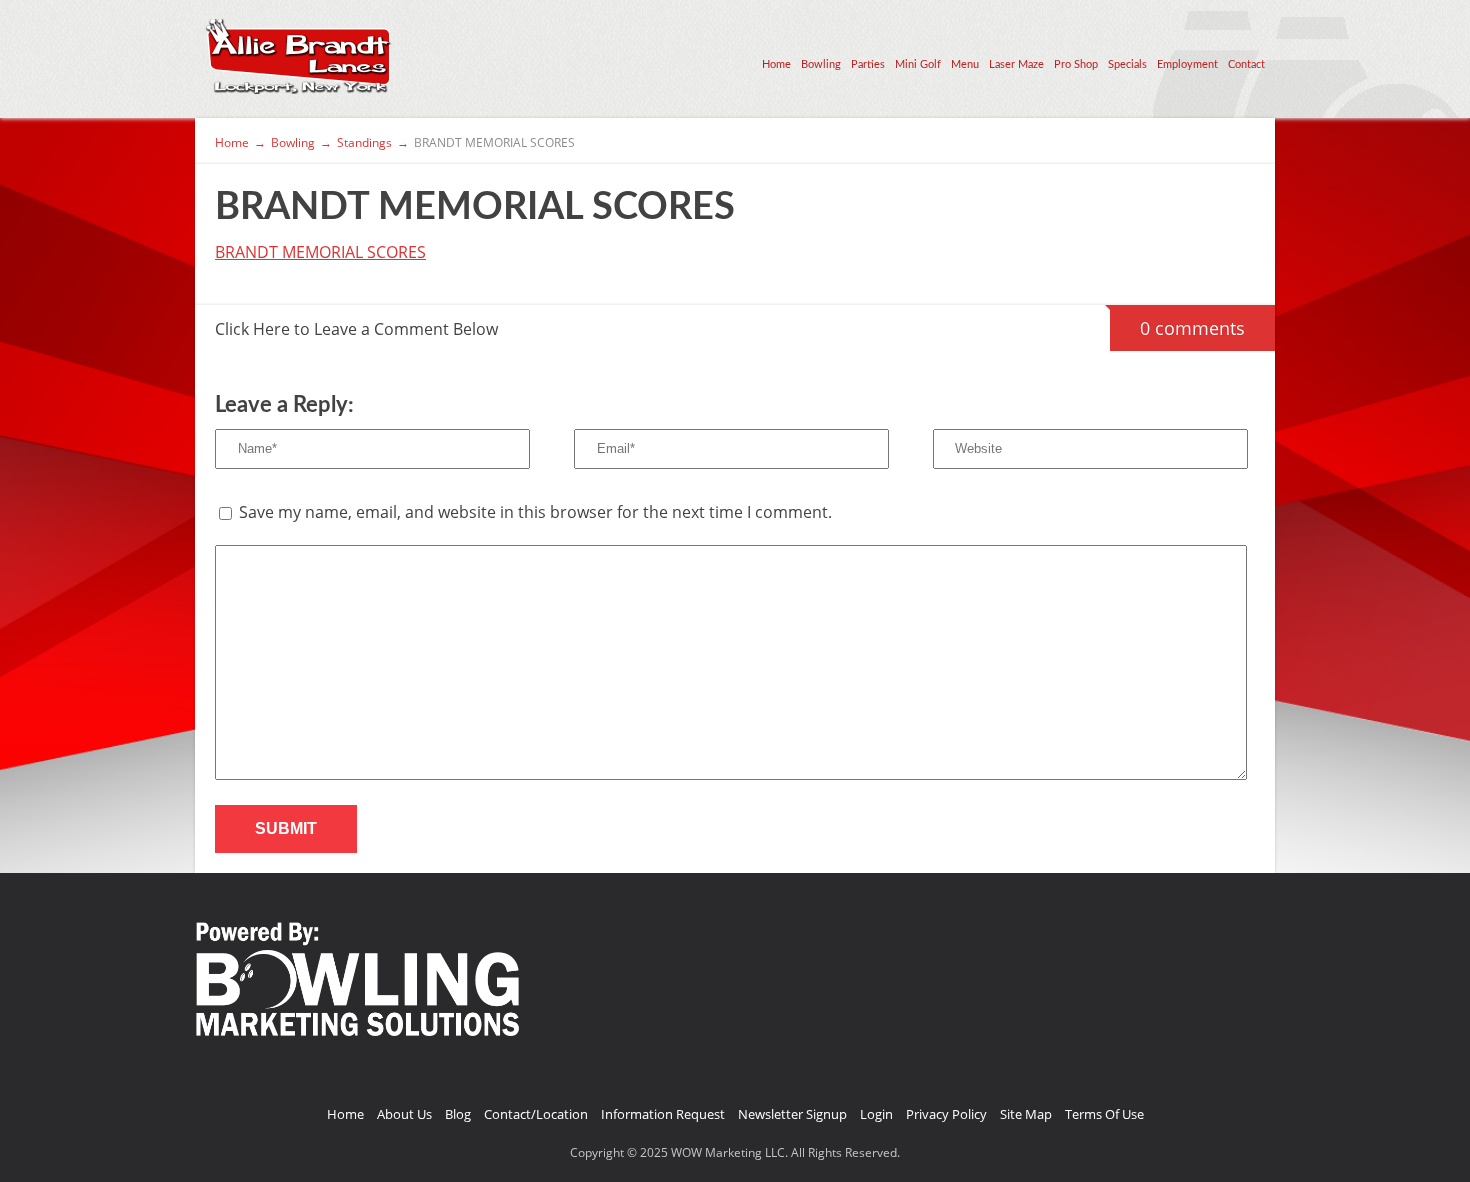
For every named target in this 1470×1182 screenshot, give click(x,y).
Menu (965, 64)
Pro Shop (1076, 64)
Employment (1187, 64)
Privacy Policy (946, 1114)
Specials (1127, 64)
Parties (868, 64)
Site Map (1026, 1114)
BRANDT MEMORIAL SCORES (320, 252)
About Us (404, 1114)
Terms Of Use (1104, 1114)
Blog (458, 1114)
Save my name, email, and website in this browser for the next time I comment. (535, 512)
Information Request (663, 1114)
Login (876, 1114)
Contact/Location (536, 1114)
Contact (1246, 64)
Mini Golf (918, 64)
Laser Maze (1016, 64)
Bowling (821, 64)
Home (776, 64)
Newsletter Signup (792, 1114)
